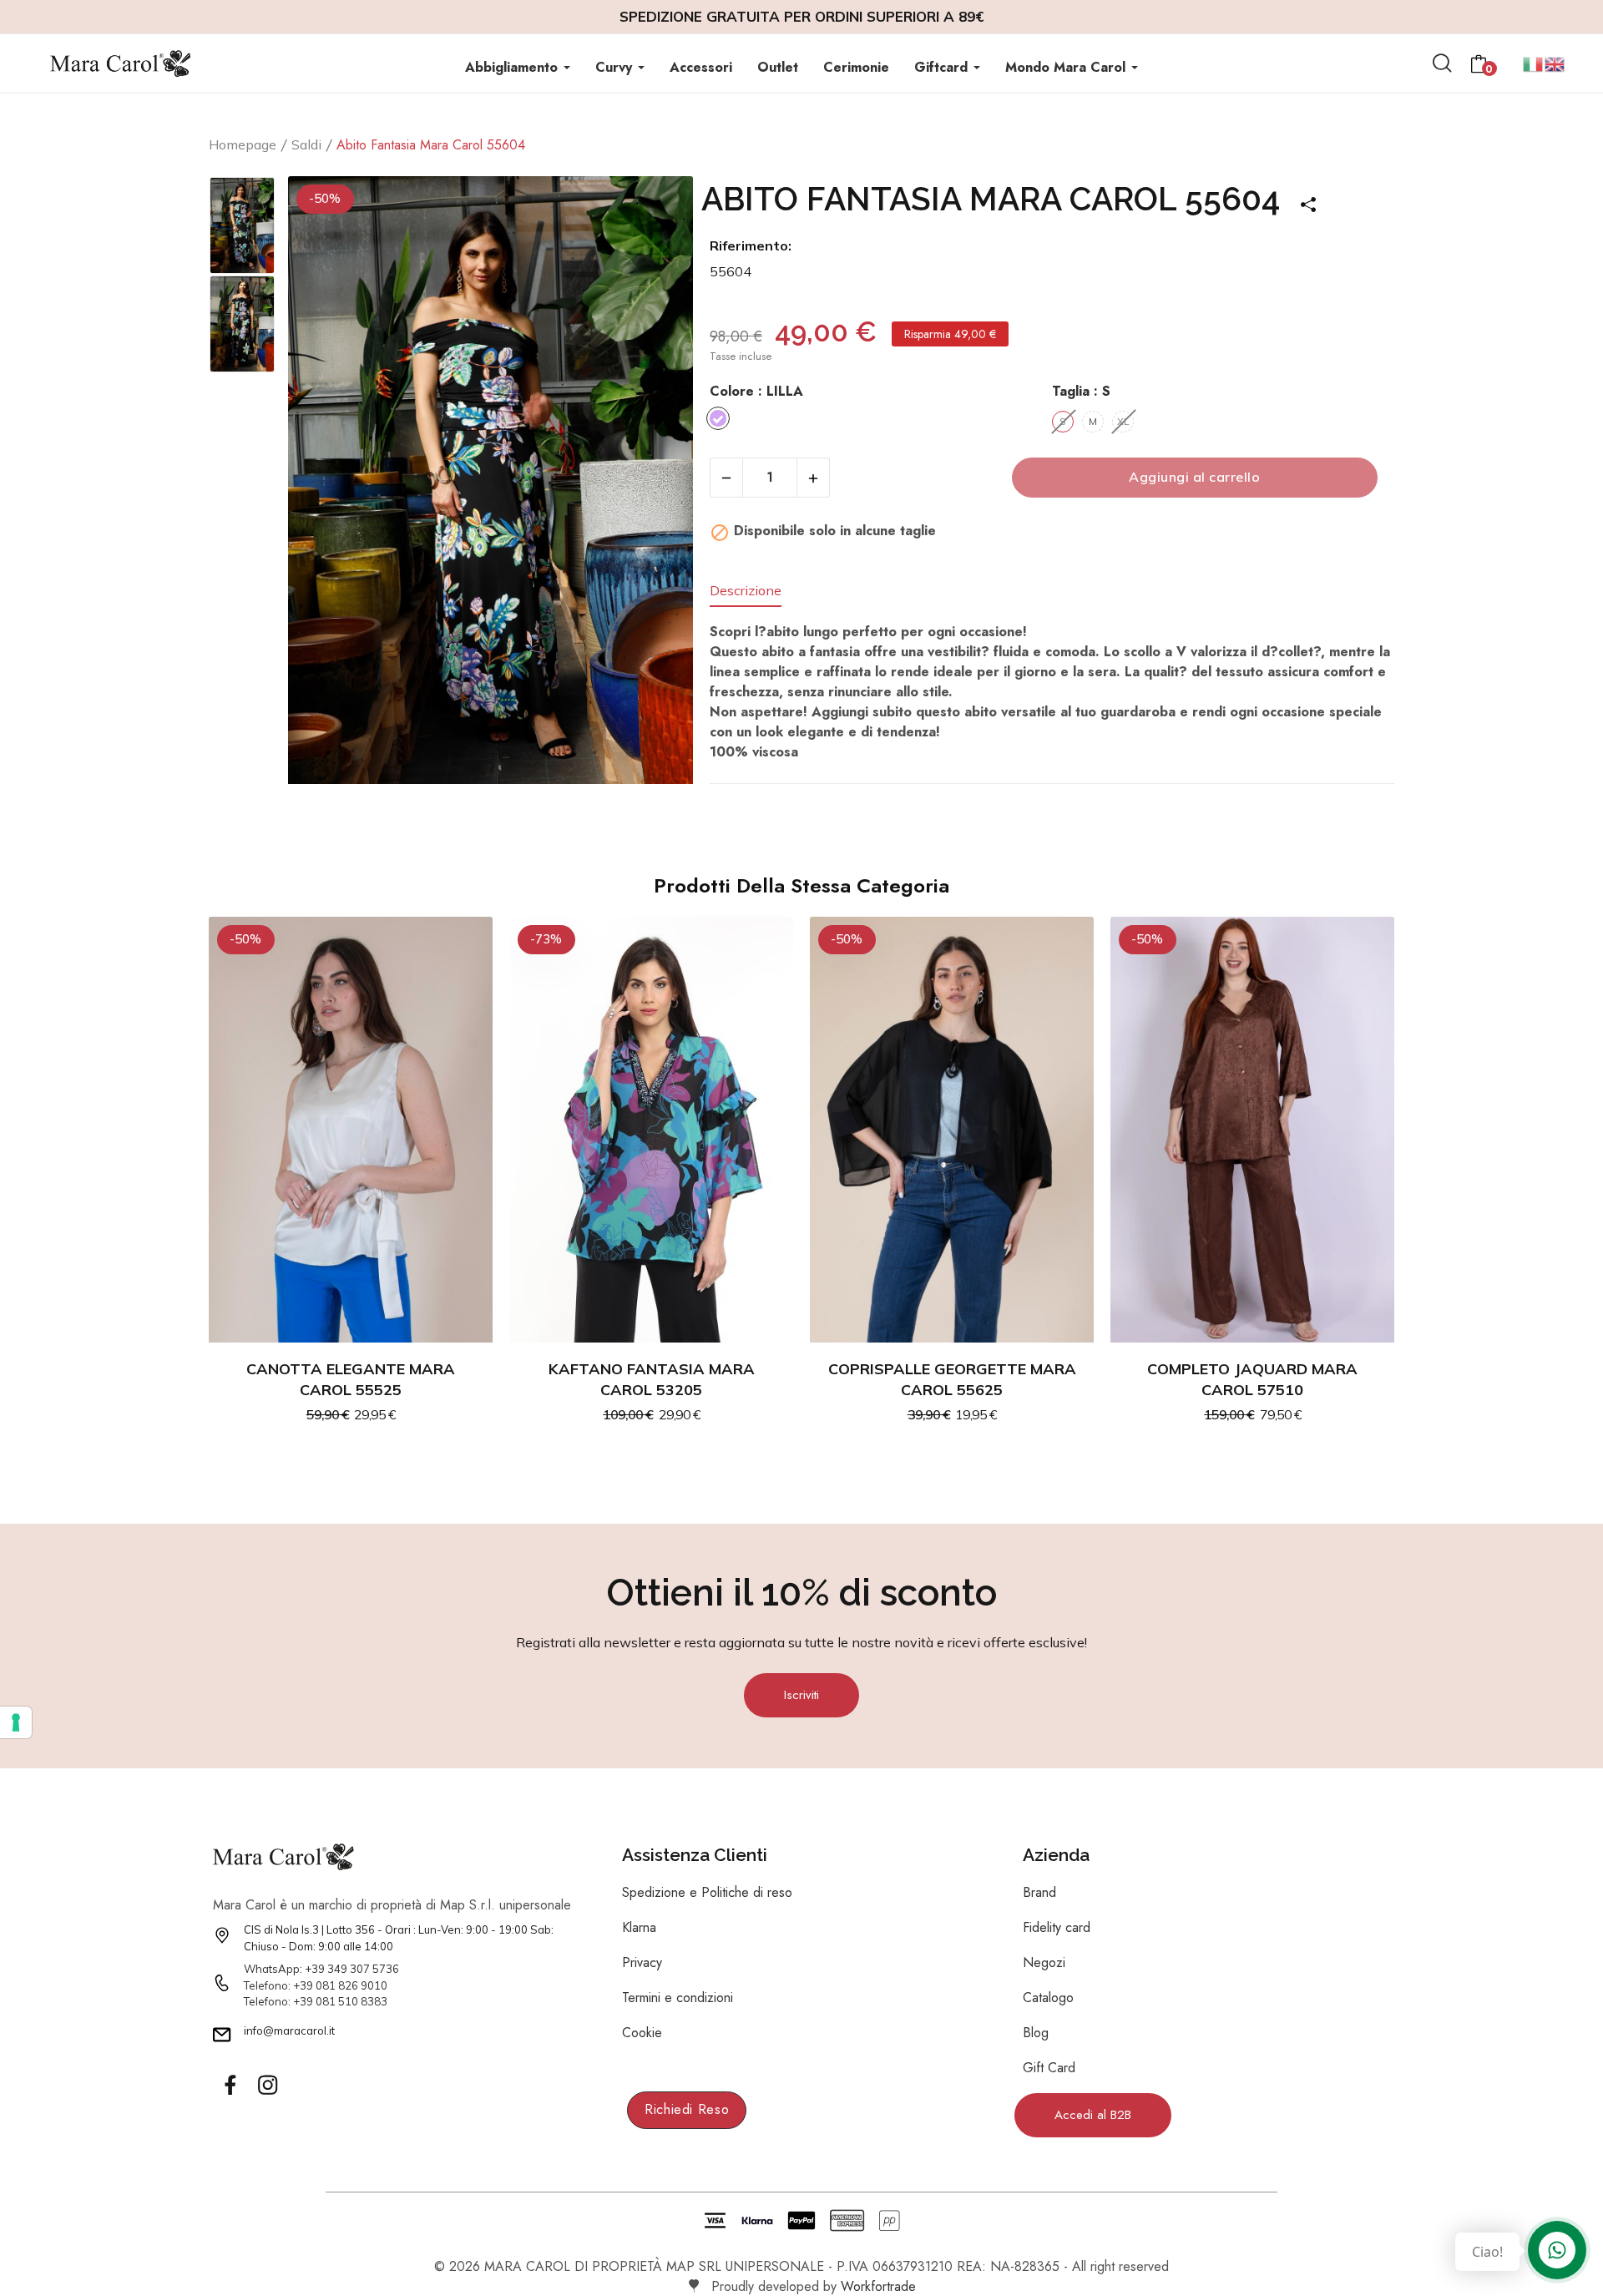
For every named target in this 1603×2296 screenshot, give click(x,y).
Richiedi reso (687, 2109)
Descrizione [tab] (746, 591)
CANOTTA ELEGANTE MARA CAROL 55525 (351, 1379)
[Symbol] (230, 2086)
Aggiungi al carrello (1194, 477)
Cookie (642, 2033)
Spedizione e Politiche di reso (707, 1892)
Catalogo (1048, 1998)
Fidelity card (1057, 1927)
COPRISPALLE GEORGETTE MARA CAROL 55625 (952, 1379)
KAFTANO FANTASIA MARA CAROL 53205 (652, 1379)
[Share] (1302, 199)
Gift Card (1049, 2068)
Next (659, 483)
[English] (1555, 62)
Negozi (1044, 1962)
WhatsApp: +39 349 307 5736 (321, 1969)
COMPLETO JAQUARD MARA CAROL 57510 (1252, 1379)
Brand (1039, 1892)
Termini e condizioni (678, 1998)
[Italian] (1534, 62)
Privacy (642, 1962)
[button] (801, 1695)
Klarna (639, 1927)
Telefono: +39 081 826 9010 (316, 1985)
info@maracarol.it (289, 2030)
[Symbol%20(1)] (267, 2086)
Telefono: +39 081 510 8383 (316, 2001)
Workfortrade (878, 2286)
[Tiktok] (305, 2086)
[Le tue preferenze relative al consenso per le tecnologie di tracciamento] (16, 1722)
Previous (322, 483)
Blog (1036, 2033)
